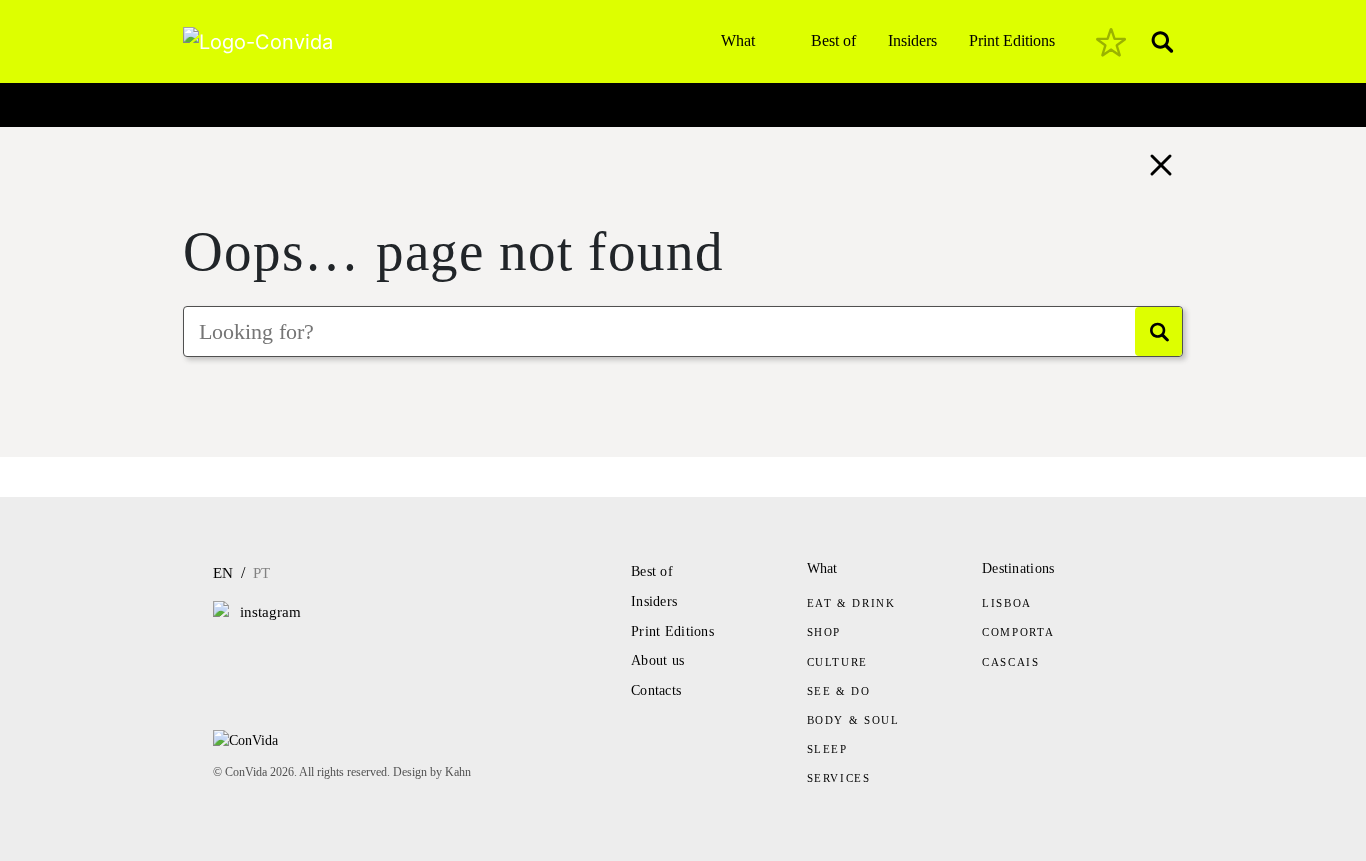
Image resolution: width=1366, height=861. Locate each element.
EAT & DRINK (851, 603)
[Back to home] (1161, 163)
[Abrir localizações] (200, 100)
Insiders (912, 40)
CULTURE (838, 662)
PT (261, 573)
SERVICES (839, 778)
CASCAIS (1011, 662)
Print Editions (1012, 40)
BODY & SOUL (853, 720)
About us (657, 660)
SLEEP (827, 749)
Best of (833, 40)
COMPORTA (1018, 632)
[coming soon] (1111, 42)
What (738, 40)
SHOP (824, 632)
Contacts (656, 690)
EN (223, 573)
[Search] (1158, 331)
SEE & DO (839, 691)
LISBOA (1007, 603)
